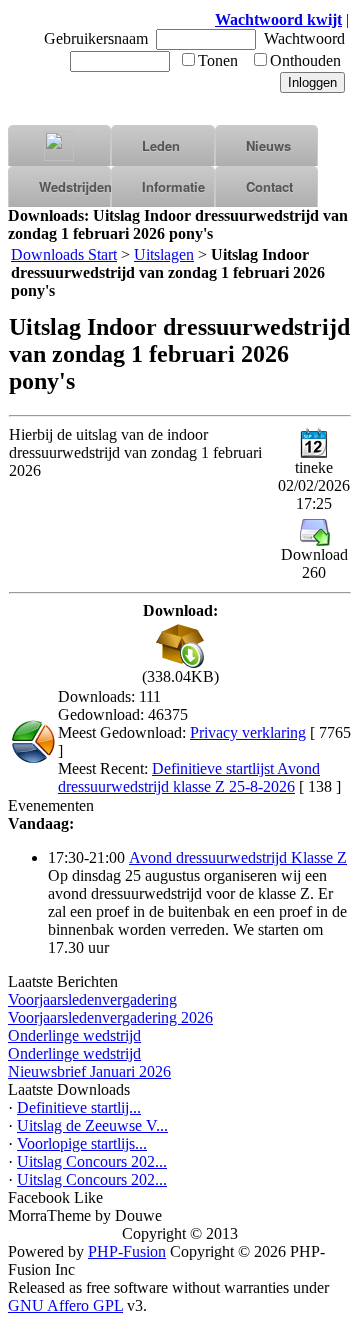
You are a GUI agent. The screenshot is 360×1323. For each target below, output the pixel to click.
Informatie (173, 186)
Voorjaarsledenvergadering (92, 999)
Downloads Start (64, 254)
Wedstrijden (75, 186)
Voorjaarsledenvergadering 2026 (110, 1017)
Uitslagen (164, 254)
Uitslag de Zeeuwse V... (92, 1125)
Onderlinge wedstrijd (74, 1035)
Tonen (218, 60)
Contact (269, 186)
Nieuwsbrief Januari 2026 (89, 1071)
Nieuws (268, 145)
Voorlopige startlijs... (82, 1143)
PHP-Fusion (127, 1251)
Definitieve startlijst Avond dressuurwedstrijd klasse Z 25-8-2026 (189, 777)
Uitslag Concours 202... (92, 1161)
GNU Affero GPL (65, 1305)
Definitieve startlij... (79, 1107)
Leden (161, 145)
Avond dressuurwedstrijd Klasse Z (238, 857)
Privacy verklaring (248, 732)
